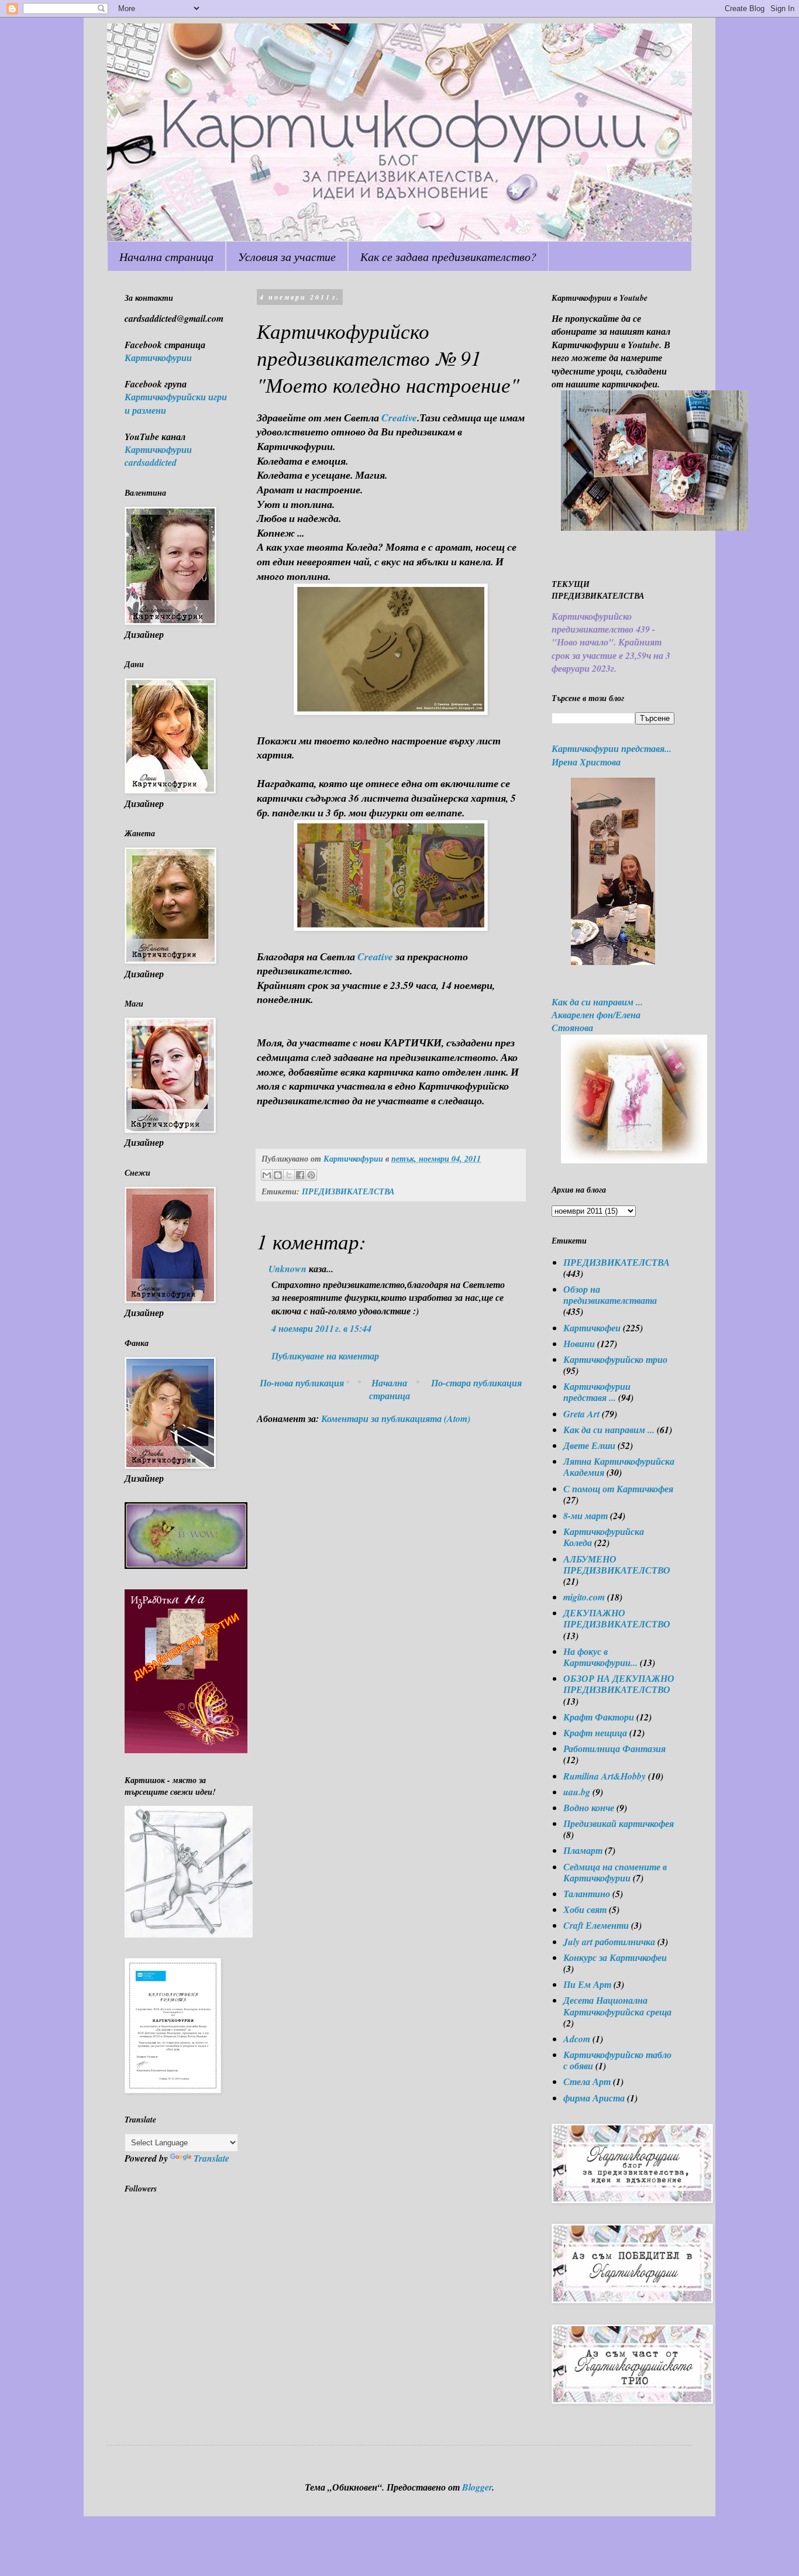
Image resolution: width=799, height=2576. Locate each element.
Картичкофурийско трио (615, 1359)
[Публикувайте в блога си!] (278, 1175)
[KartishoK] (189, 1934)
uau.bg (577, 1792)
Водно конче (589, 1808)
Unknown (287, 1269)
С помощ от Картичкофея (618, 1489)
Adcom (577, 2039)
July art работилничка (609, 1942)
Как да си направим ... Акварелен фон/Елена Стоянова (597, 1015)
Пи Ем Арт (587, 1984)
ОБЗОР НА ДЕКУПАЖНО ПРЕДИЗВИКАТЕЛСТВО (619, 1684)
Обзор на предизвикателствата (610, 1295)
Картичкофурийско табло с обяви (617, 2060)
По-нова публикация (302, 1383)
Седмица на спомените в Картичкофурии (615, 1872)
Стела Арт (587, 2082)
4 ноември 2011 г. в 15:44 (321, 1328)
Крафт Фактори (599, 1717)
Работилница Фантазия (614, 1749)
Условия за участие (287, 256)
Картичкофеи (592, 1328)
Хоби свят (585, 1909)
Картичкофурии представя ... (597, 1392)
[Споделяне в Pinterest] (311, 1175)
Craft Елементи (596, 1925)
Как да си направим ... (609, 1430)
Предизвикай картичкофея (619, 1823)
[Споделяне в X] (289, 1175)
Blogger (477, 2487)
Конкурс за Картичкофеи (615, 1957)
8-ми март (586, 1516)
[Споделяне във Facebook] (300, 1175)
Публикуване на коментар (325, 1356)
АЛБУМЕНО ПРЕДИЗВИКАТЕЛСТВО (617, 1565)
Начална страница (166, 256)
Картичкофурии (158, 358)
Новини (579, 1344)
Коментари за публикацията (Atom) (396, 1418)
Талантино (587, 1894)
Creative (399, 418)
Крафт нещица (595, 1733)
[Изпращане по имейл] (267, 1175)
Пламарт (583, 1850)
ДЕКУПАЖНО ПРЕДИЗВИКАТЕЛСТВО (617, 1618)
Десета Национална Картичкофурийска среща (617, 2006)
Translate (211, 2158)
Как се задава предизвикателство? (448, 256)
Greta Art (581, 1414)
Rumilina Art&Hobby (605, 1776)
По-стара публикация (476, 1383)
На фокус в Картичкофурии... (600, 1657)
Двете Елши (589, 1445)
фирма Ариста (594, 2098)
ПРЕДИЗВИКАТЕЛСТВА (348, 1191)
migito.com (584, 1597)
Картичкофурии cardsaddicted (158, 456)
